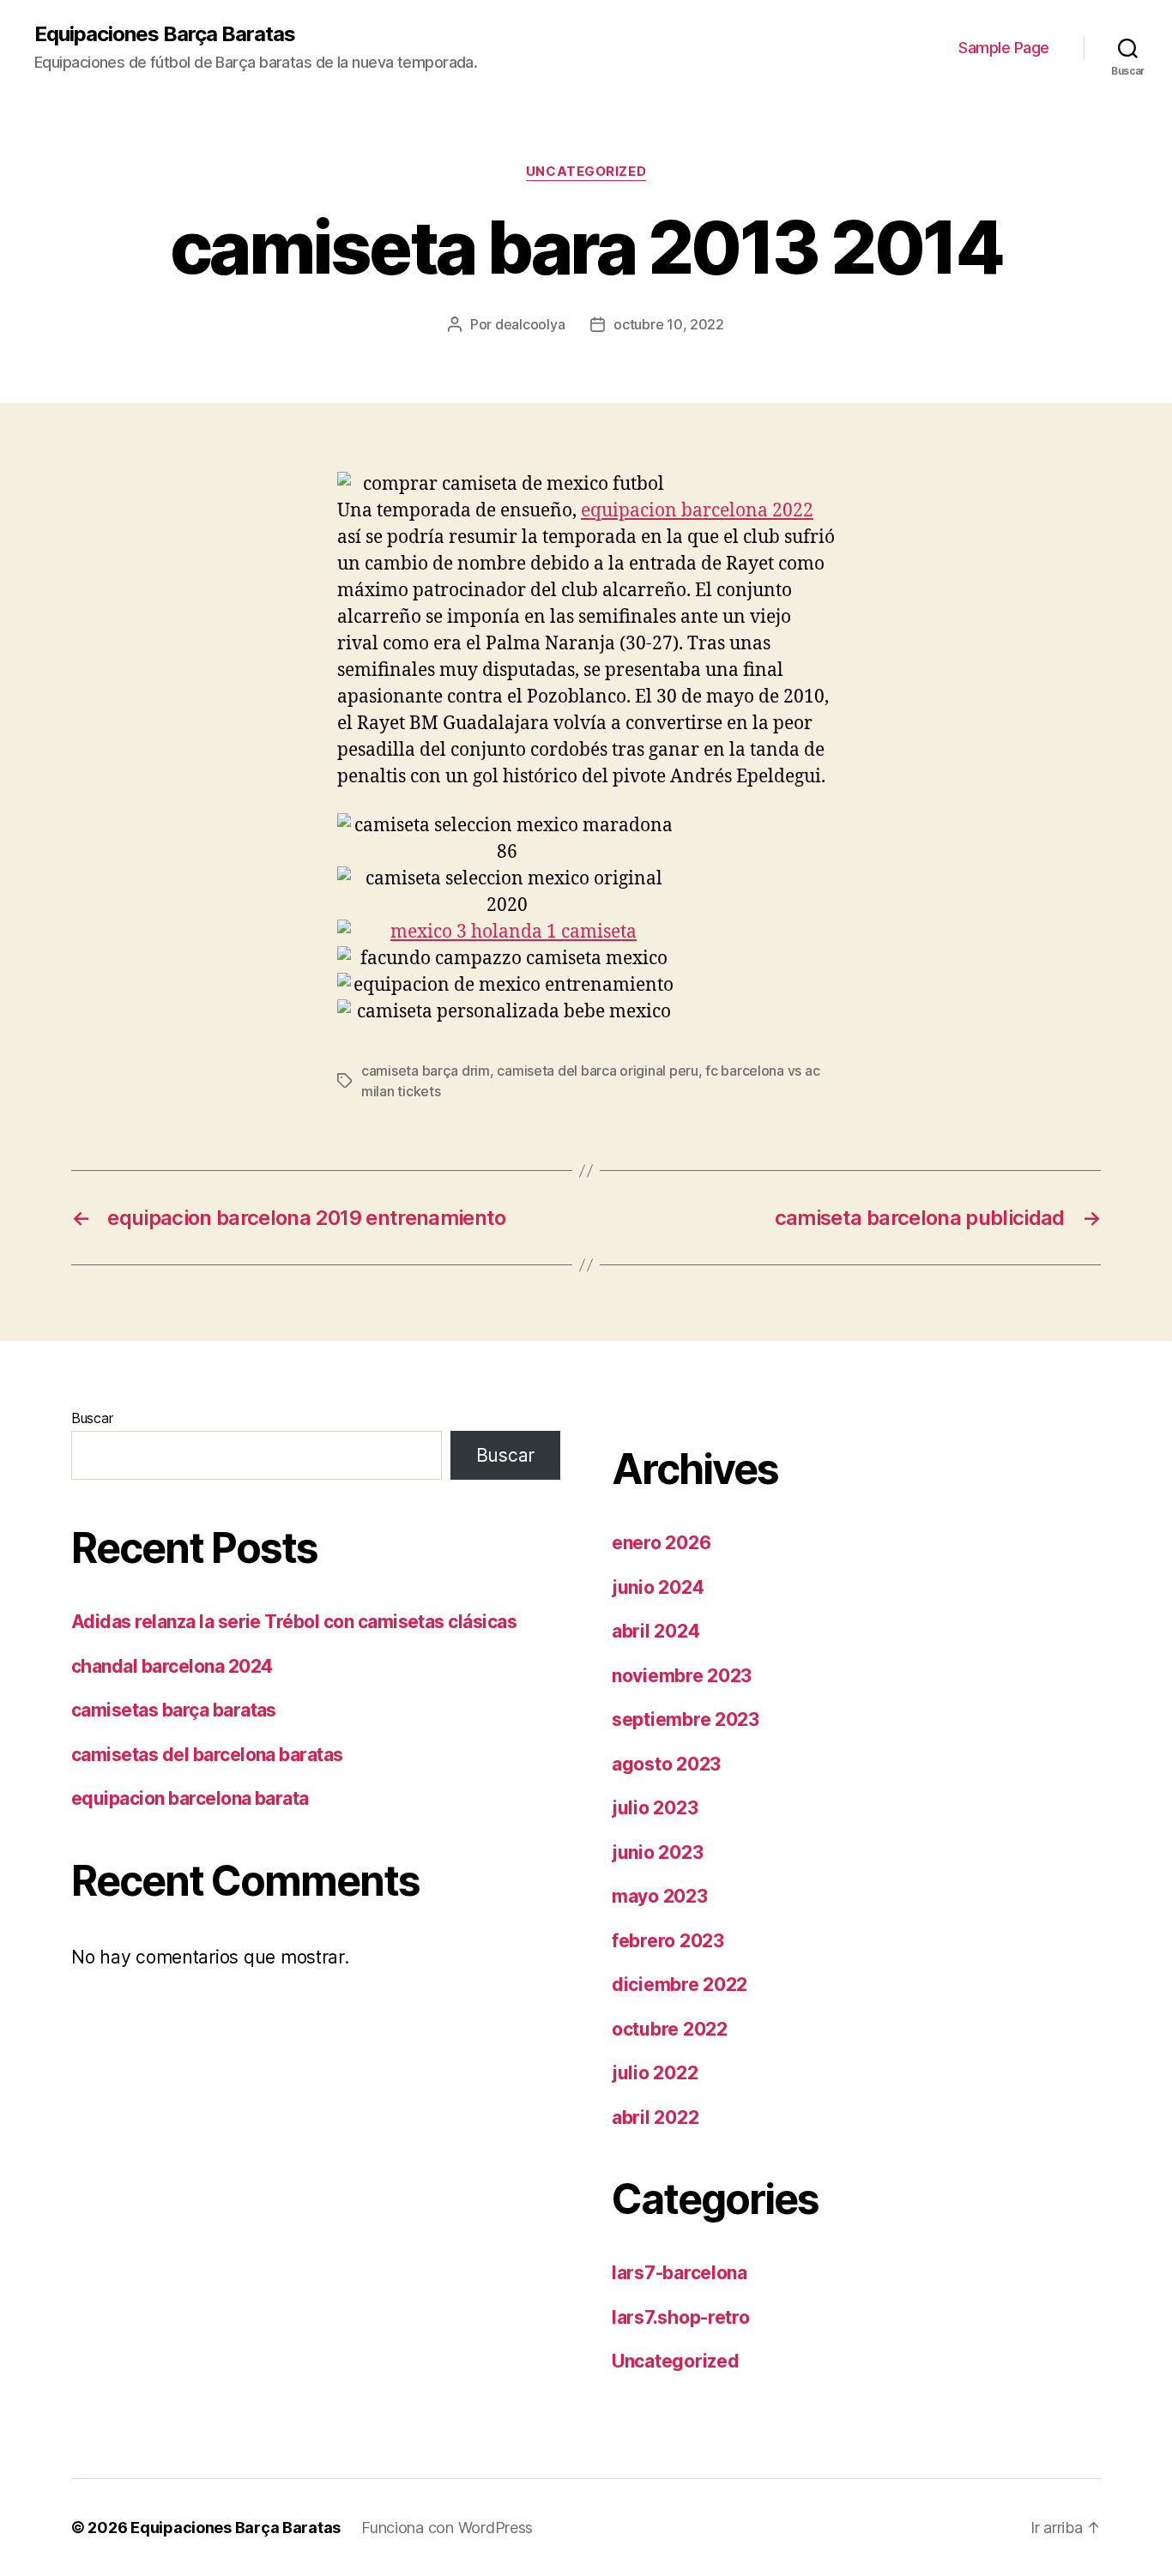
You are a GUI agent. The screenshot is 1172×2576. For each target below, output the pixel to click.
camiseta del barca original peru (597, 1071)
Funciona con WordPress (447, 2528)
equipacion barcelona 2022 (697, 511)
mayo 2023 (660, 1896)
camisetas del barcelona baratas (207, 1755)
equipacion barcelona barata (190, 1798)
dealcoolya (530, 324)
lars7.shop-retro (681, 2317)
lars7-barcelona (680, 2273)
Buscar (92, 1418)
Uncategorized (586, 172)
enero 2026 (661, 1543)
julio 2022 (655, 2073)
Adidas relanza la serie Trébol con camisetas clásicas (294, 1622)
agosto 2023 (666, 1764)
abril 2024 (655, 1631)
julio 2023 (655, 1808)
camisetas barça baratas (174, 1710)
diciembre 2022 (680, 1985)
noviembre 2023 (682, 1676)
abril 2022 (655, 2118)
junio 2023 (657, 1852)
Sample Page (1004, 48)
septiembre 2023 (686, 1719)
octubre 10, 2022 (669, 324)
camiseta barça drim (426, 1071)
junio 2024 (658, 1587)
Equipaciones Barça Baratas (165, 34)
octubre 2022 (670, 2029)
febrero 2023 (668, 1941)
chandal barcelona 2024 (172, 1666)
